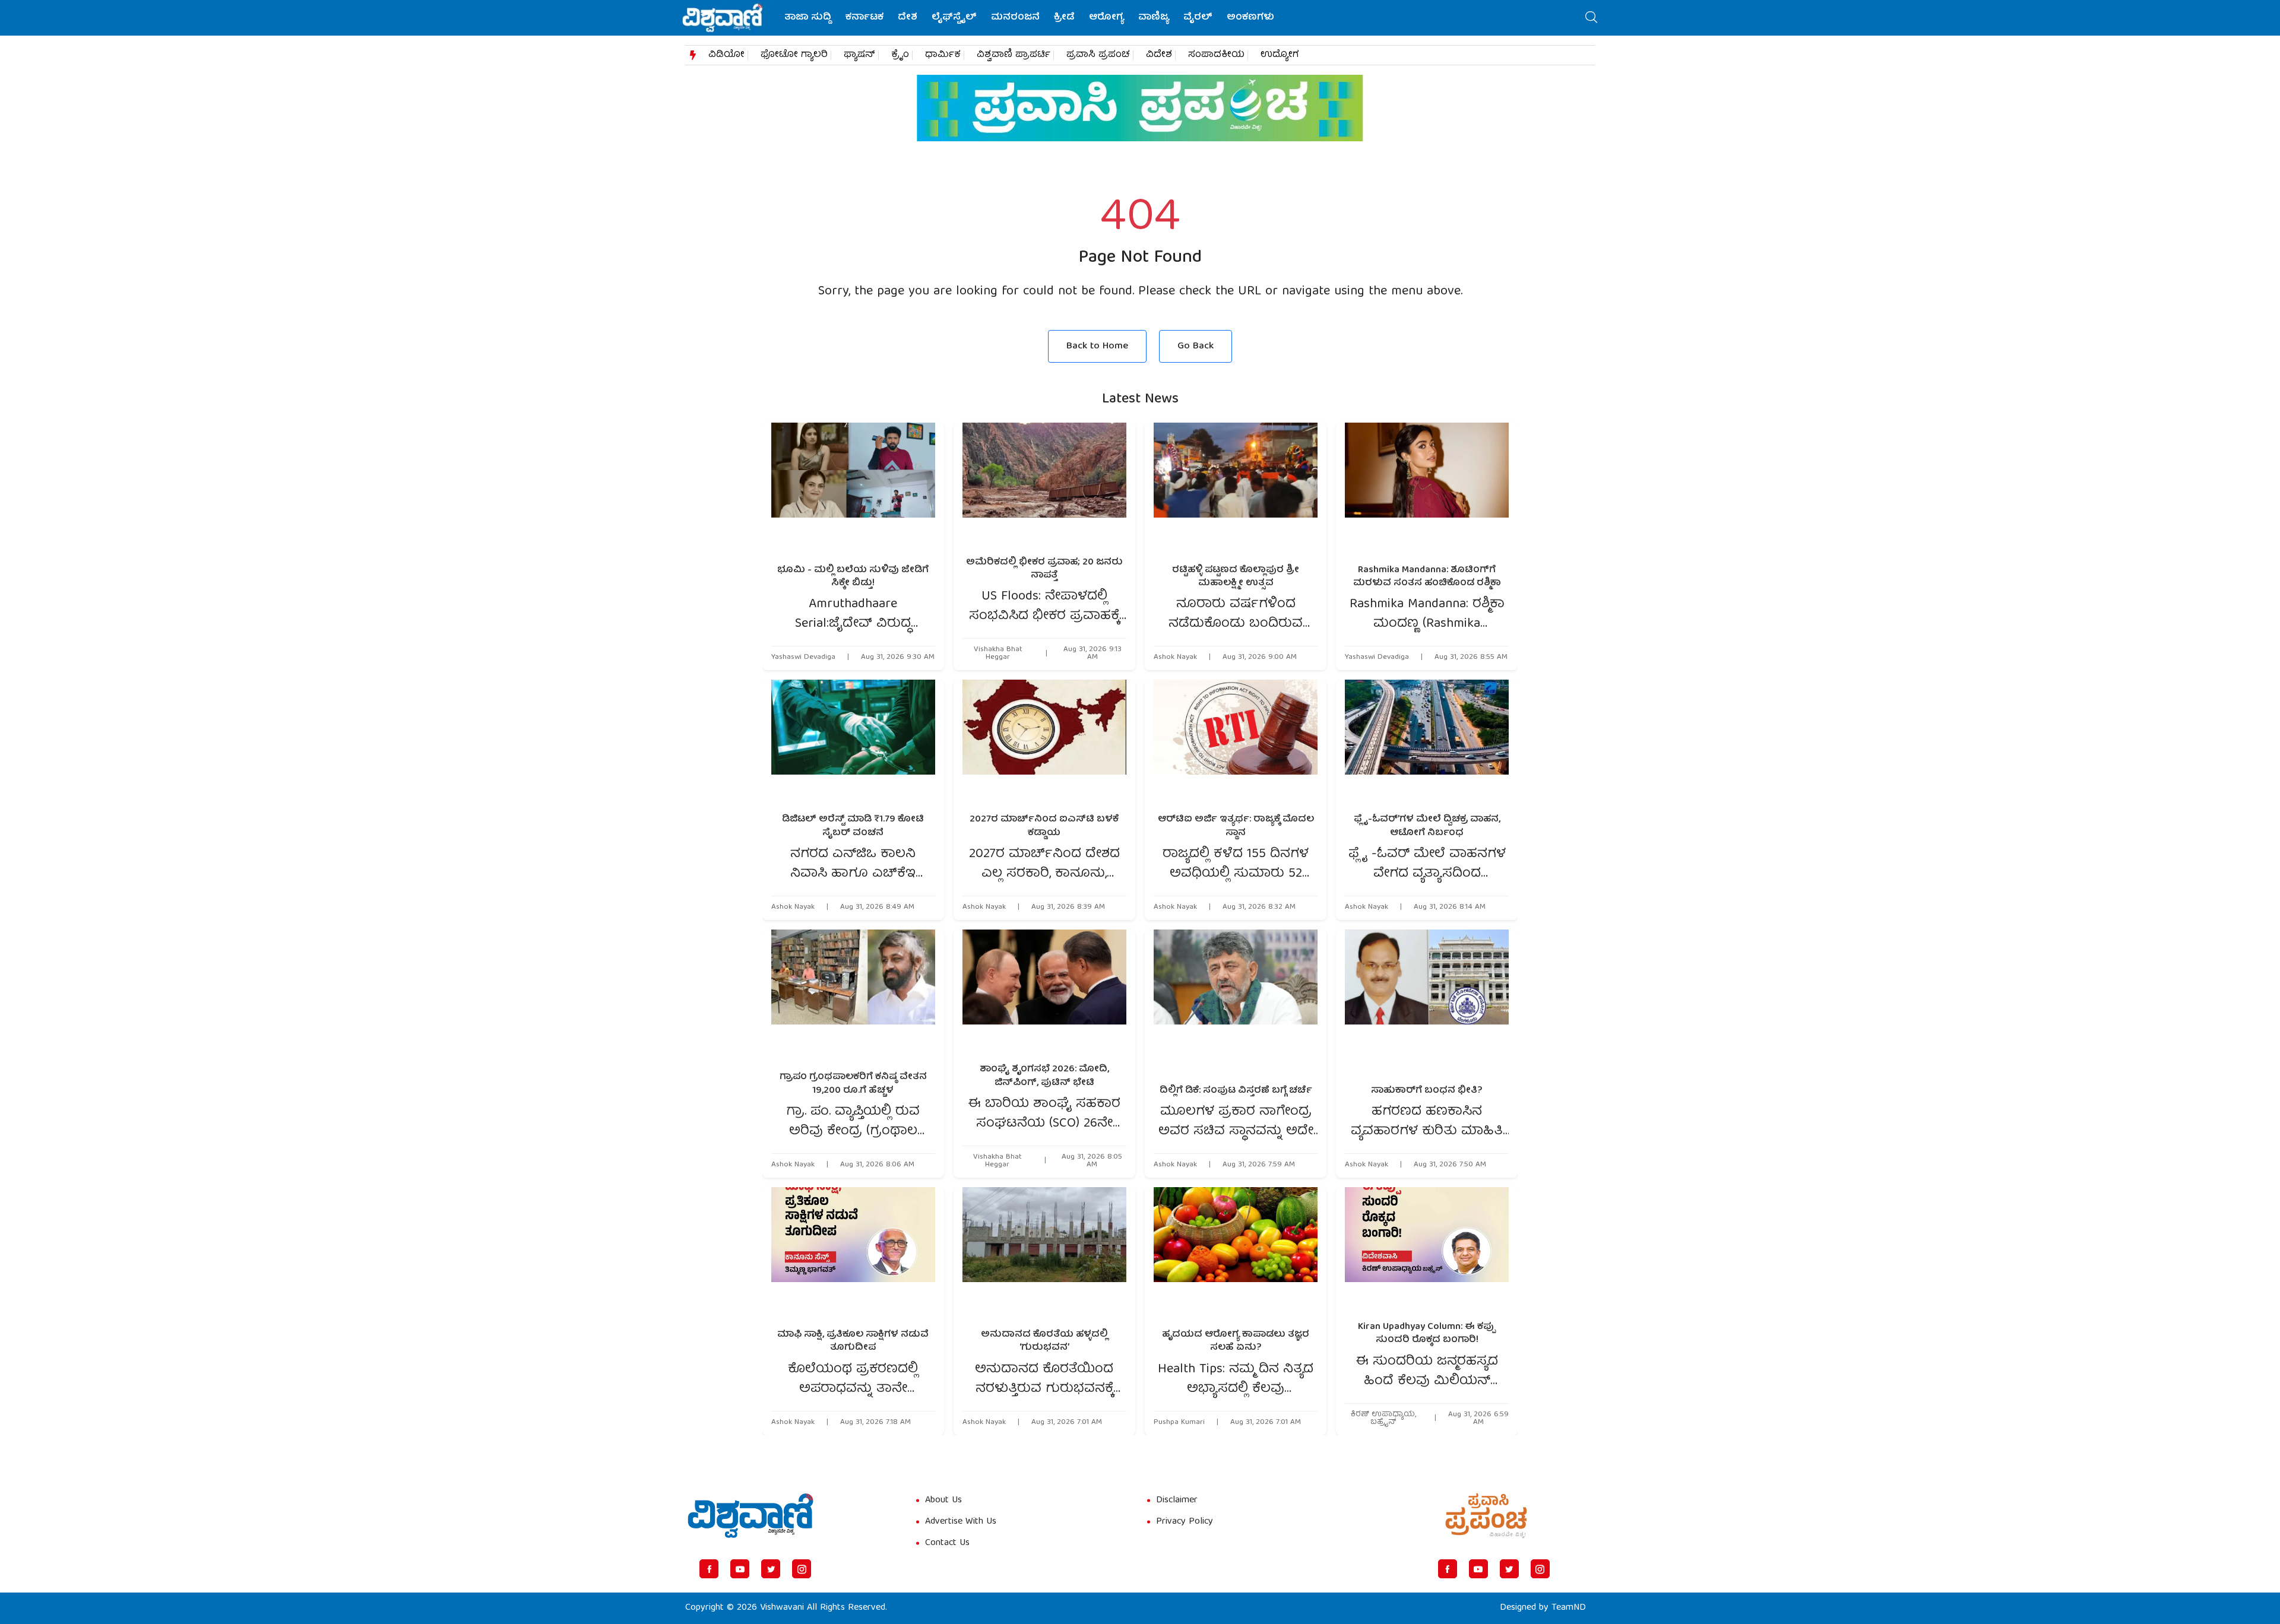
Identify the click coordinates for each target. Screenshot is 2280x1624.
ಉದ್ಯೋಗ (1280, 55)
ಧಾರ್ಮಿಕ (943, 55)
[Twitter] (771, 1569)
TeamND (1569, 1608)
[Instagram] (802, 1569)
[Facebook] (709, 1569)
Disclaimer (1177, 1501)
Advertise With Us (961, 1522)
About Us (943, 1501)
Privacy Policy (1185, 1522)
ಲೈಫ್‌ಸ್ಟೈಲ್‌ (954, 18)
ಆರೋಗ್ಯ (1106, 18)
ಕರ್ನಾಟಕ (864, 18)
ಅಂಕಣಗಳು (1250, 18)
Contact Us (947, 1543)
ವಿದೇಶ (1159, 55)
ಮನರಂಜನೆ (1015, 18)
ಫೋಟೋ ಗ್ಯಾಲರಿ (794, 55)
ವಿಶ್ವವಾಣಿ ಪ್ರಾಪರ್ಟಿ (1014, 55)
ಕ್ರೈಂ (900, 55)
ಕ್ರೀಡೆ (1064, 18)
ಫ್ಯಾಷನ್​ (859, 55)
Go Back (1196, 346)
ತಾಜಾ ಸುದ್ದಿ (808, 18)
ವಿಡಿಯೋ (726, 55)
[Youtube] (740, 1569)
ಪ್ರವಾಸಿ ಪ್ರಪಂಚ (1098, 55)
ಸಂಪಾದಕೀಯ (1216, 55)
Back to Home (1097, 346)
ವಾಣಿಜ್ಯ (1154, 18)
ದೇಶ (908, 18)
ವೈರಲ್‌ (1198, 18)
